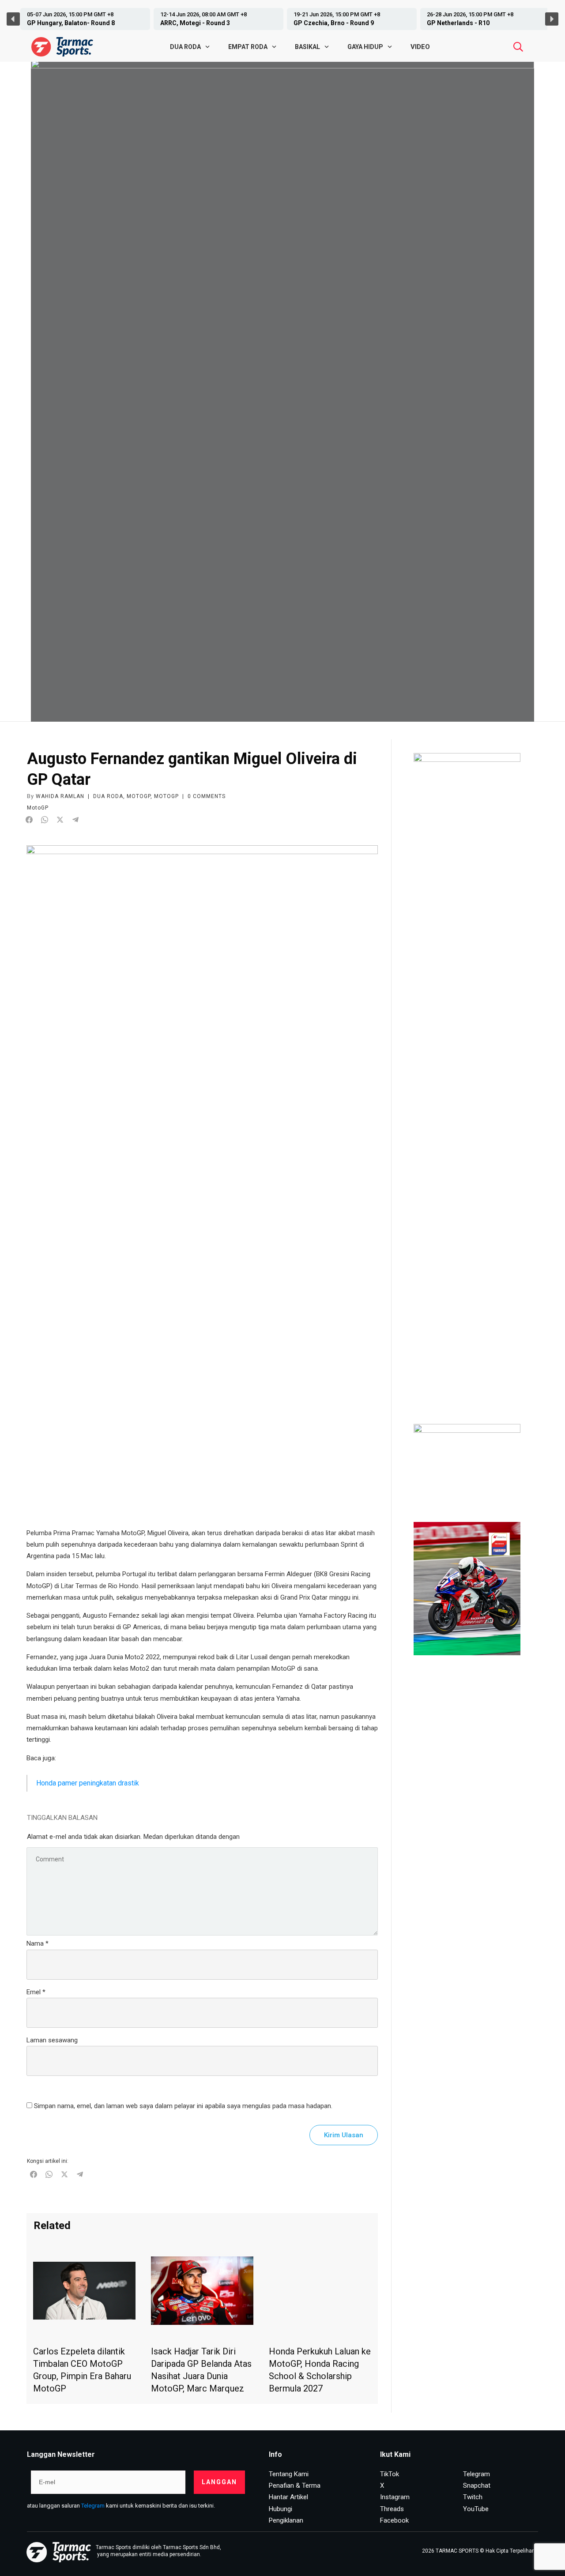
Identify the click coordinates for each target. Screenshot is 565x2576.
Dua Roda (108, 796)
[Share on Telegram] (75, 820)
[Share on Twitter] (60, 820)
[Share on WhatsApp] (45, 820)
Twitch (473, 2497)
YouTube (476, 2509)
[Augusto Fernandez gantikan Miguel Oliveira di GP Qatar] (202, 1176)
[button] (83, 19)
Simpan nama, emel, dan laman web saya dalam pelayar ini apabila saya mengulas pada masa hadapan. (183, 2106)
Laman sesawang (52, 2040)
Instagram (395, 2497)
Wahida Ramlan (60, 796)
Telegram (93, 2506)
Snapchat (477, 2486)
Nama (38, 1943)
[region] (282, 19)
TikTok (390, 2474)
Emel (36, 1992)
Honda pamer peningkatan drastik (88, 1783)
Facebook (394, 2520)
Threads (392, 2509)
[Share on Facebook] (29, 820)
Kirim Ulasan (344, 2135)
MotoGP (139, 796)
